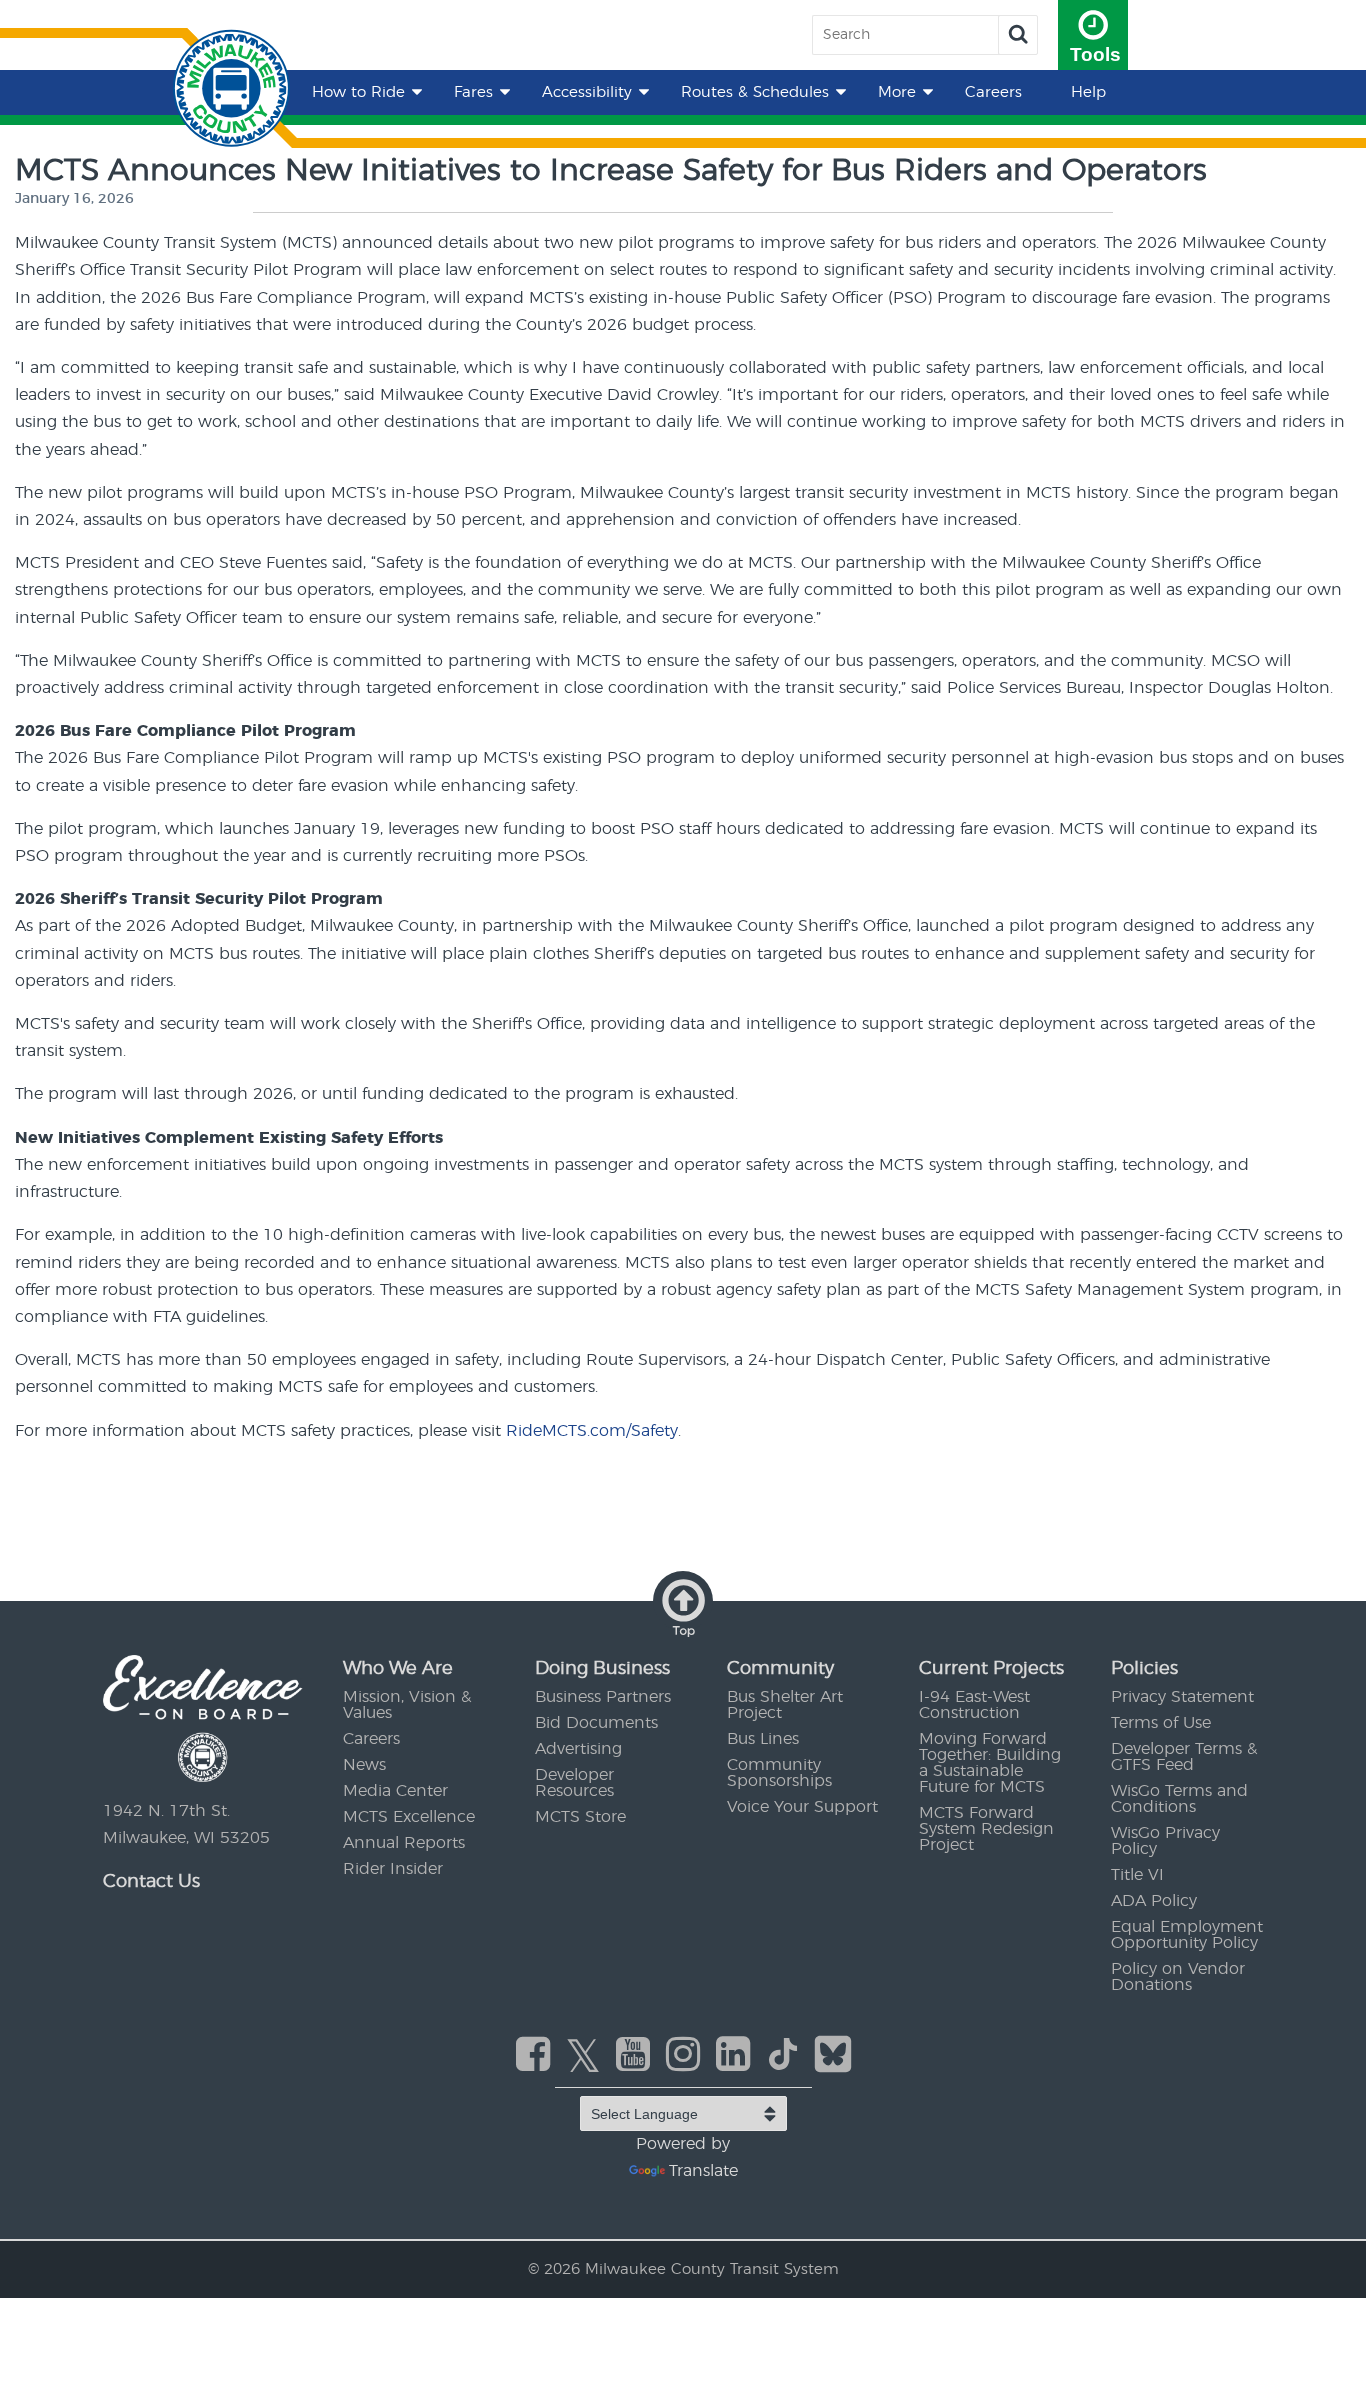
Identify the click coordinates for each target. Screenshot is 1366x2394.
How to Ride (358, 92)
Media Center (395, 1791)
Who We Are (398, 1669)
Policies (1144, 1669)
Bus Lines (763, 1739)
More (897, 92)
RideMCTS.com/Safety (592, 1431)
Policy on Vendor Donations (1178, 1977)
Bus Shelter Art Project (785, 1705)
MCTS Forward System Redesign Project (986, 1829)
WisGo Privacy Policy (1165, 1841)
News (364, 1765)
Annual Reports (404, 1843)
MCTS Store (580, 1817)
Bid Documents (596, 1723)
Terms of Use (1161, 1723)
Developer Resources (574, 1783)
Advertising (578, 1749)
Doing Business (602, 1669)
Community (780, 1669)
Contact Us (151, 1882)
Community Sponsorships (779, 1773)
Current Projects (991, 1669)
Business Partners (603, 1697)
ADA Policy (1154, 1901)
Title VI (1137, 1875)
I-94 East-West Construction (974, 1705)
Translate (703, 2171)
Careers (993, 92)
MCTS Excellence (409, 1817)
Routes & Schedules (755, 92)
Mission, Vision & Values (407, 1705)
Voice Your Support (802, 1807)
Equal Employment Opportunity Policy (1187, 1935)
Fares (473, 92)
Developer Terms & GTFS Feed (1184, 1757)
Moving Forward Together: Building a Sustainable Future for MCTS (990, 1763)
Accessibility (587, 92)
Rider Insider (393, 1869)
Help (1088, 92)
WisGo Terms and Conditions (1179, 1799)
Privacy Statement (1182, 1697)
